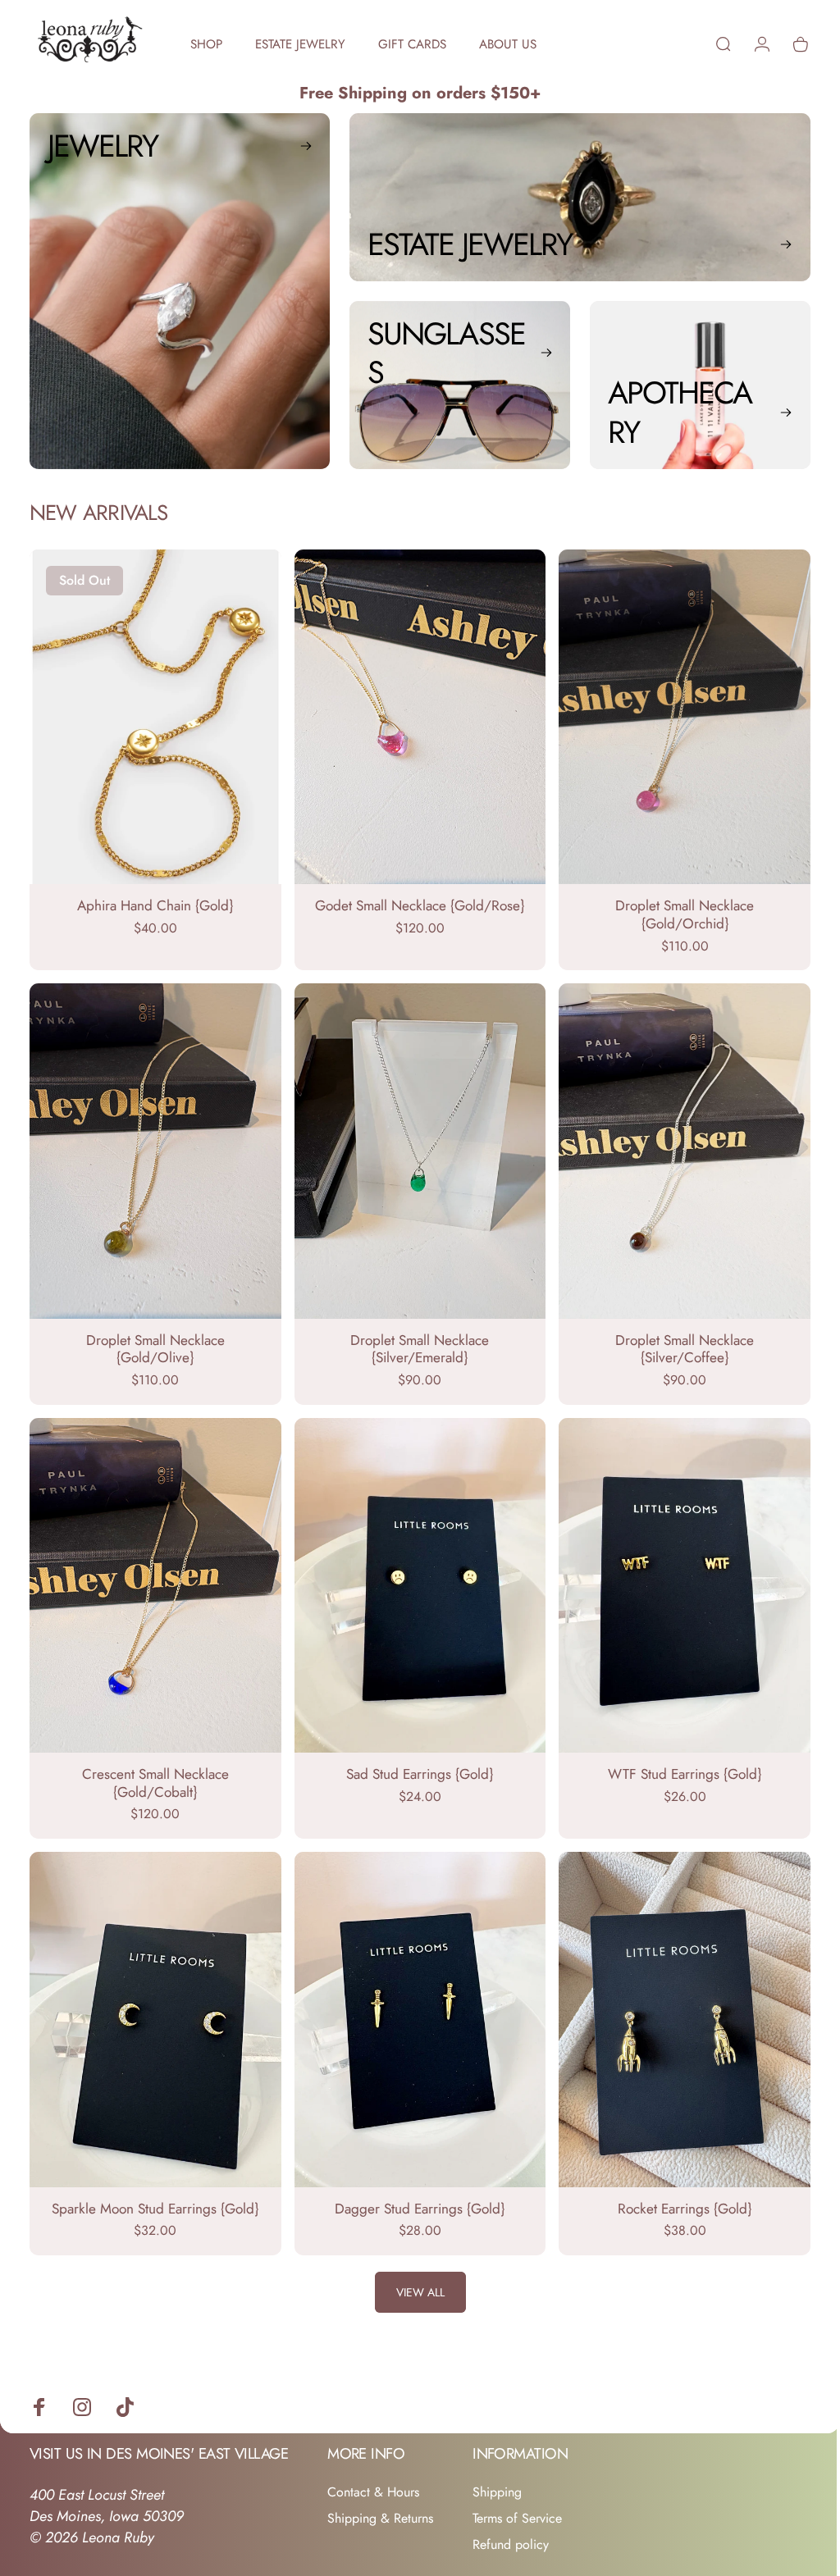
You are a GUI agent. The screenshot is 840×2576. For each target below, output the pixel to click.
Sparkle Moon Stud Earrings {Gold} (153, 2186)
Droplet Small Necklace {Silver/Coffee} (675, 1338)
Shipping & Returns (380, 2497)
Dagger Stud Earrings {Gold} (414, 2186)
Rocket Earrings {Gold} (675, 2186)
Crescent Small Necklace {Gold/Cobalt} (153, 1767)
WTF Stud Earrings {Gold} (675, 1758)
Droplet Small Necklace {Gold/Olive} (153, 1338)
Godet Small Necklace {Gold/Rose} (414, 900)
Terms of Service (517, 2497)
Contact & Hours (373, 2471)
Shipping (497, 2471)
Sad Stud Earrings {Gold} (414, 1758)
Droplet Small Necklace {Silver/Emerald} (414, 1338)
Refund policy (511, 2524)
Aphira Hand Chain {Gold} (153, 900)
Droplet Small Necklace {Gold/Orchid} (675, 910)
